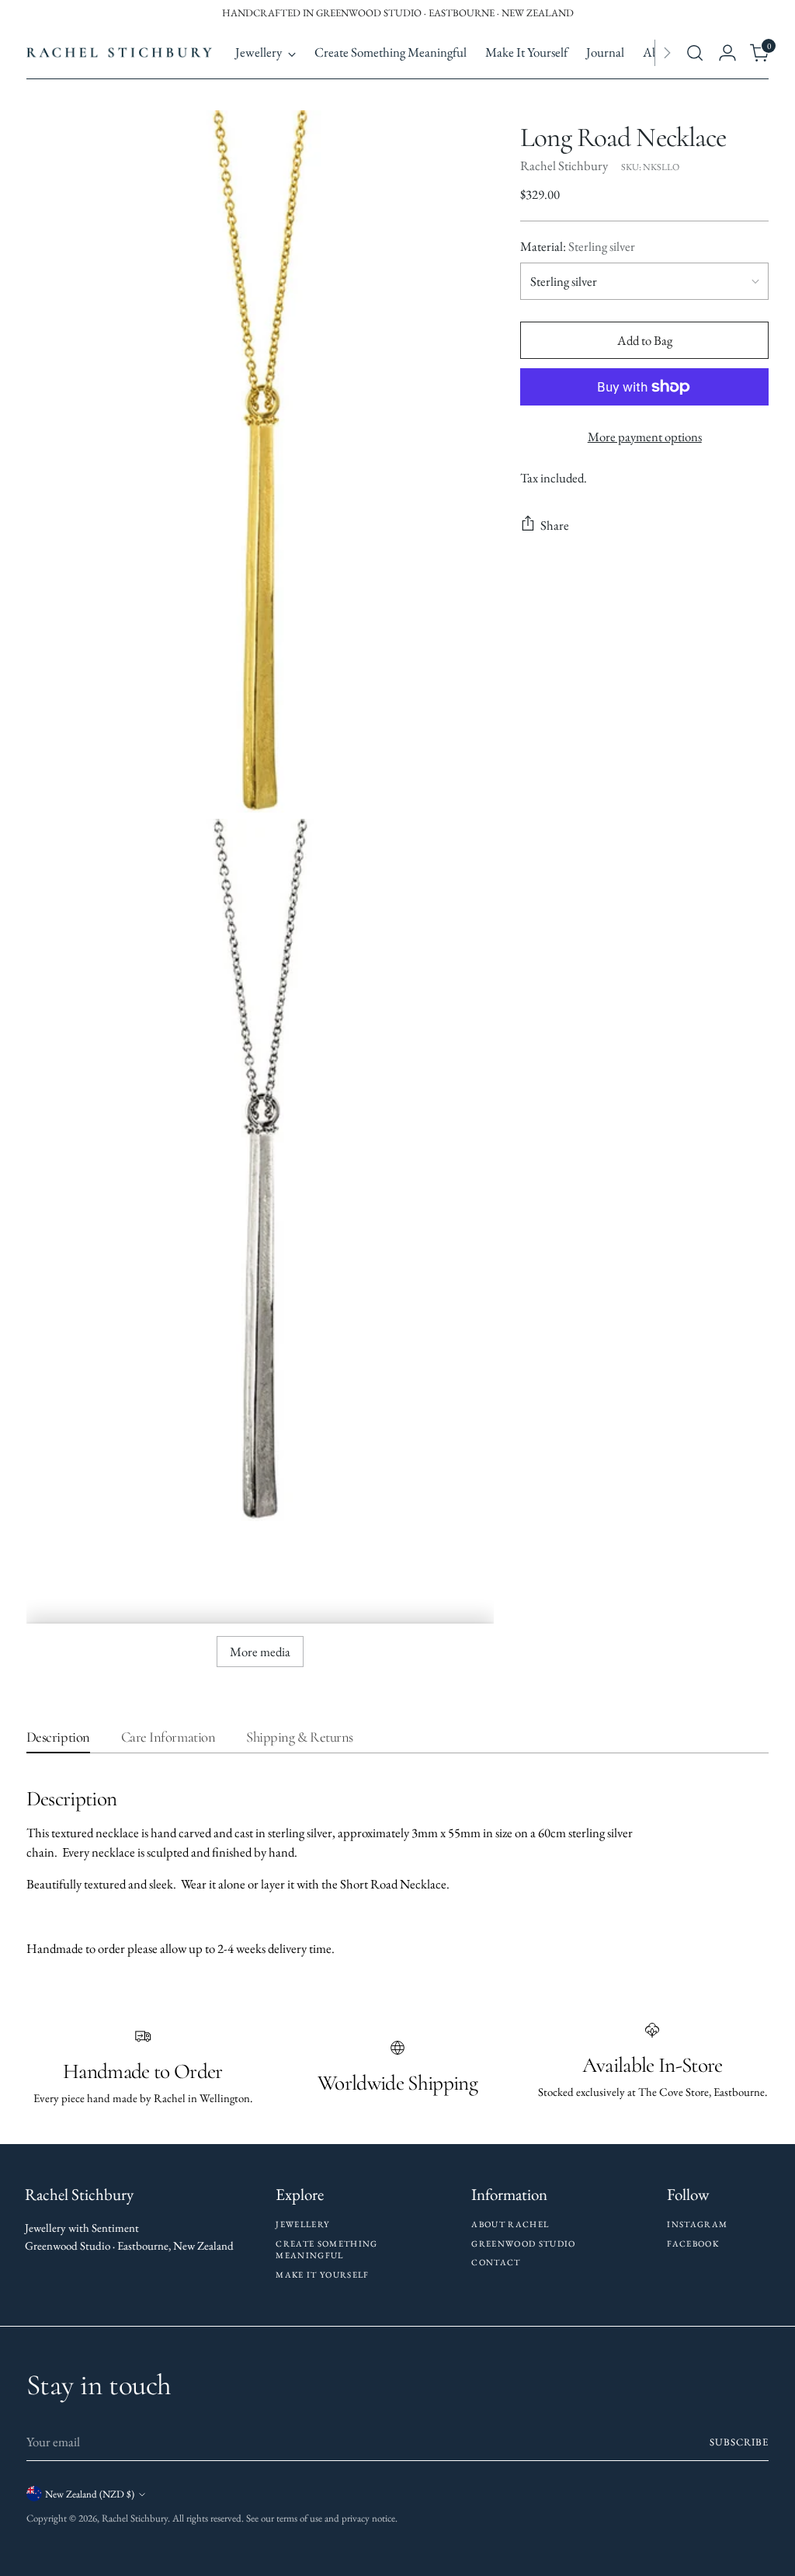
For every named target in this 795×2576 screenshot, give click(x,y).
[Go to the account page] (727, 53)
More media (260, 1652)
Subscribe (739, 2442)
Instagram (697, 2224)
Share (555, 525)
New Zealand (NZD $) (90, 2494)
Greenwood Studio (523, 2244)
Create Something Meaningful (326, 2250)
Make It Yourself (322, 2275)
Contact (496, 2262)
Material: (578, 246)
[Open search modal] (695, 53)
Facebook (693, 2244)
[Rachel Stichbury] (120, 53)
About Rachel (510, 2224)
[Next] (667, 53)
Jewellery (302, 2224)
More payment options (645, 437)
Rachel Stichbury (564, 165)
